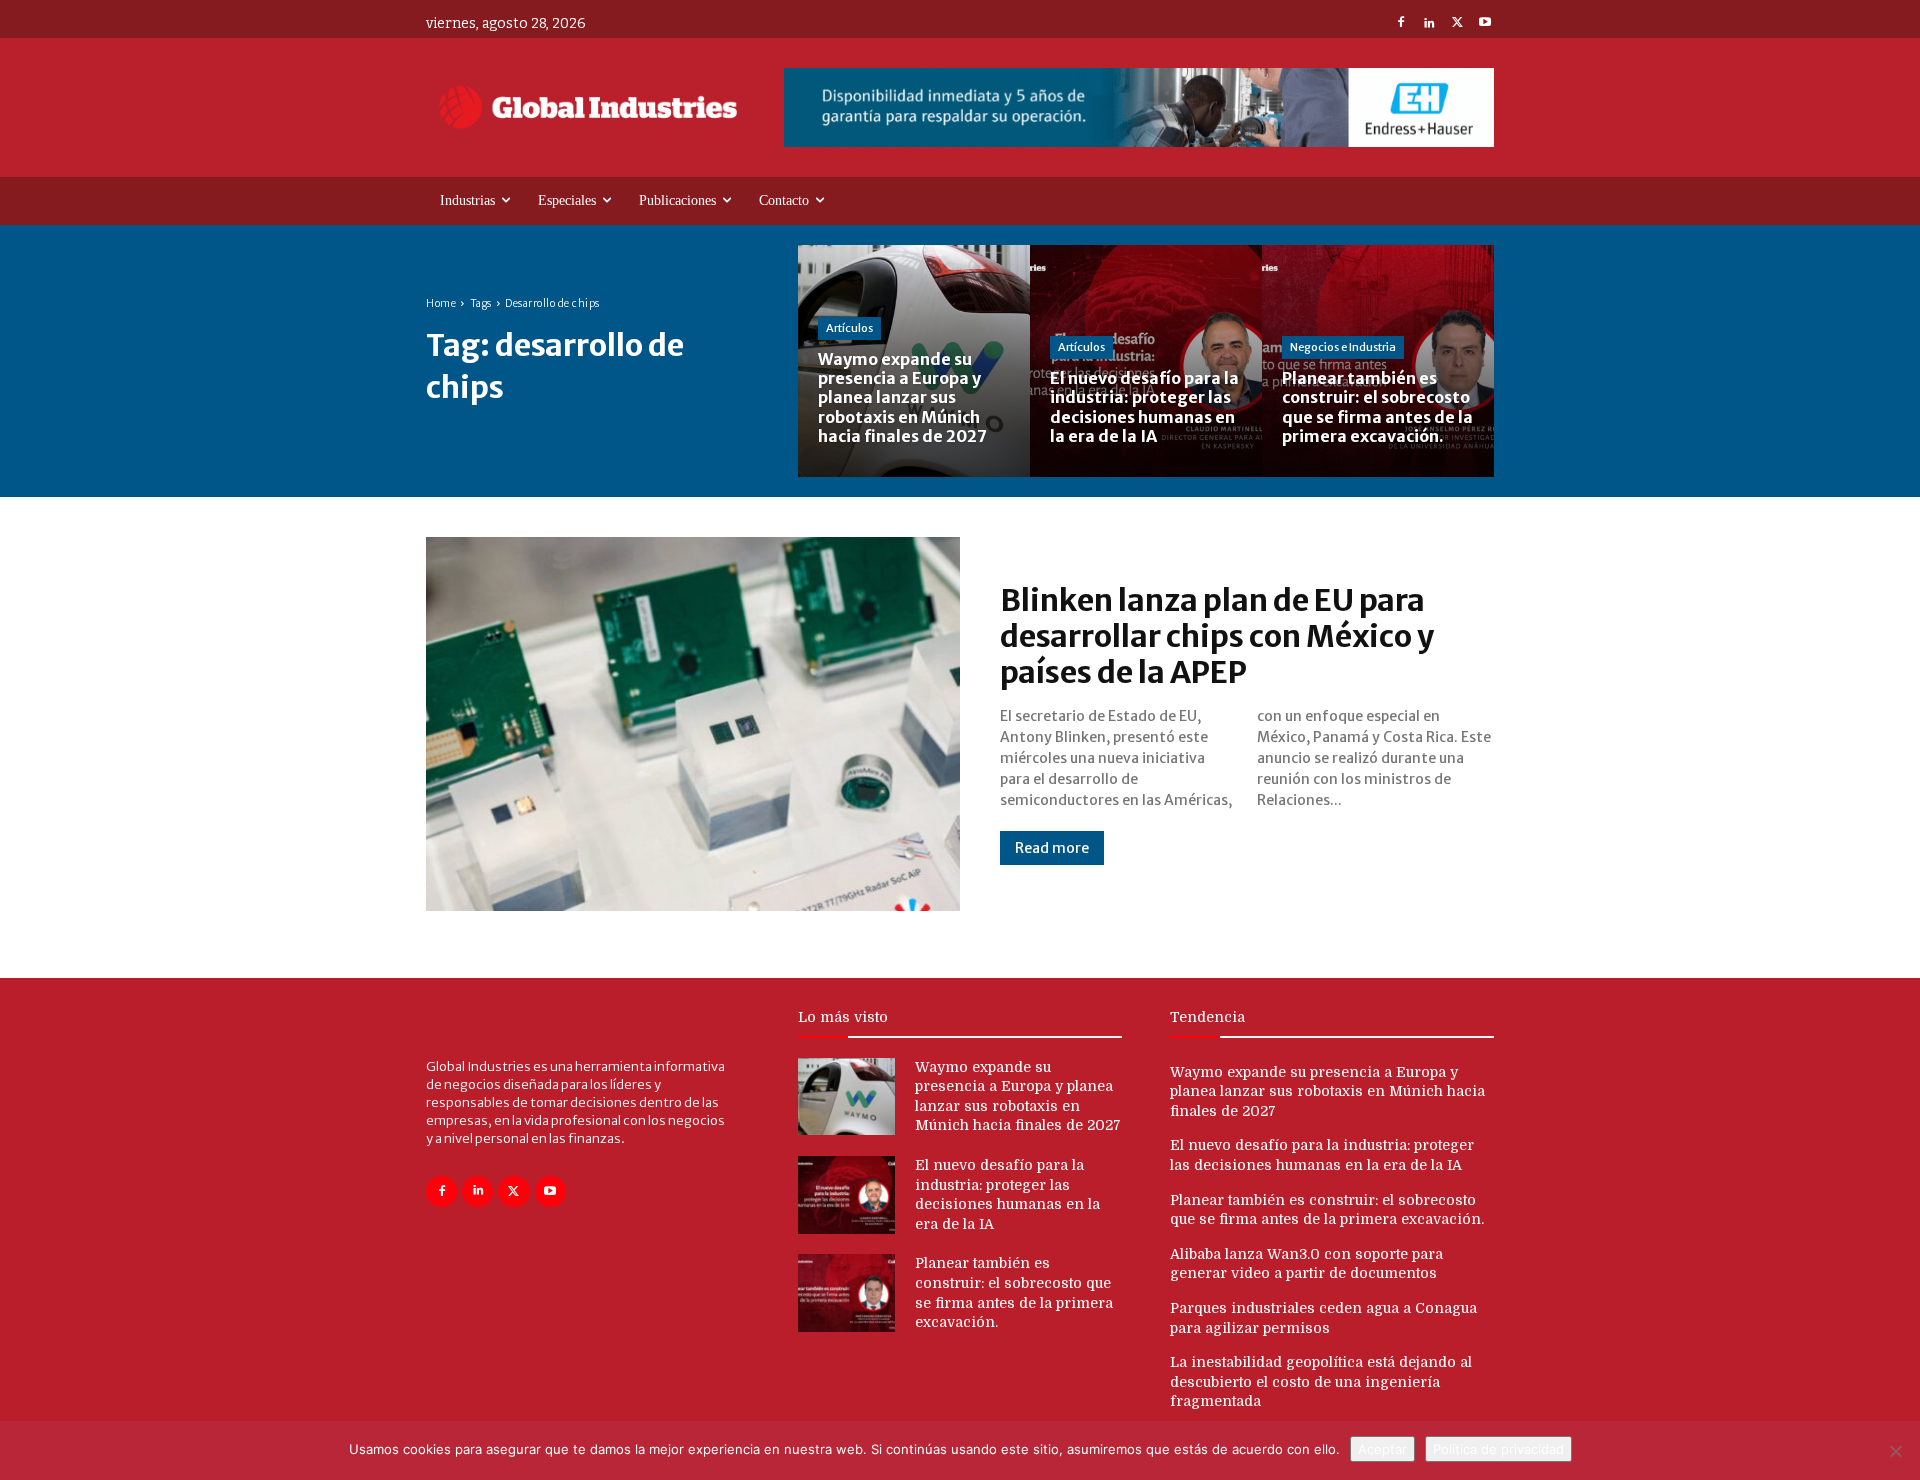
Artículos (849, 328)
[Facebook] (1401, 24)
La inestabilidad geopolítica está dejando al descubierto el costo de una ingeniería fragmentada (1321, 1381)
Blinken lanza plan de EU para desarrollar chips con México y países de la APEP (1217, 636)
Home (441, 303)
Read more (1052, 848)
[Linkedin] (1429, 24)
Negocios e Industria (1343, 347)
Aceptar (1382, 1449)
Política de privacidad (1498, 1449)
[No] (1895, 1451)
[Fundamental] (1139, 107)
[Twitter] (1457, 24)
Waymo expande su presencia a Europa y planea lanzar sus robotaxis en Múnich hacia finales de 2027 (1327, 1091)
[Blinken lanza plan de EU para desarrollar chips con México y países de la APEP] (693, 724)
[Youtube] (1485, 24)
